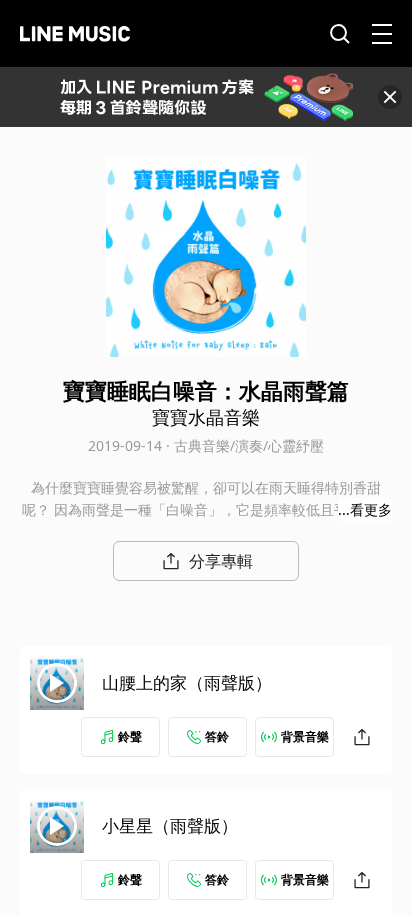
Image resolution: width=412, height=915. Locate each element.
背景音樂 (305, 736)
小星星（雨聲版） (170, 825)
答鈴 (217, 736)
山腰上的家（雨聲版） (187, 682)
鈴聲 (130, 736)
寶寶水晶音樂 (206, 417)
